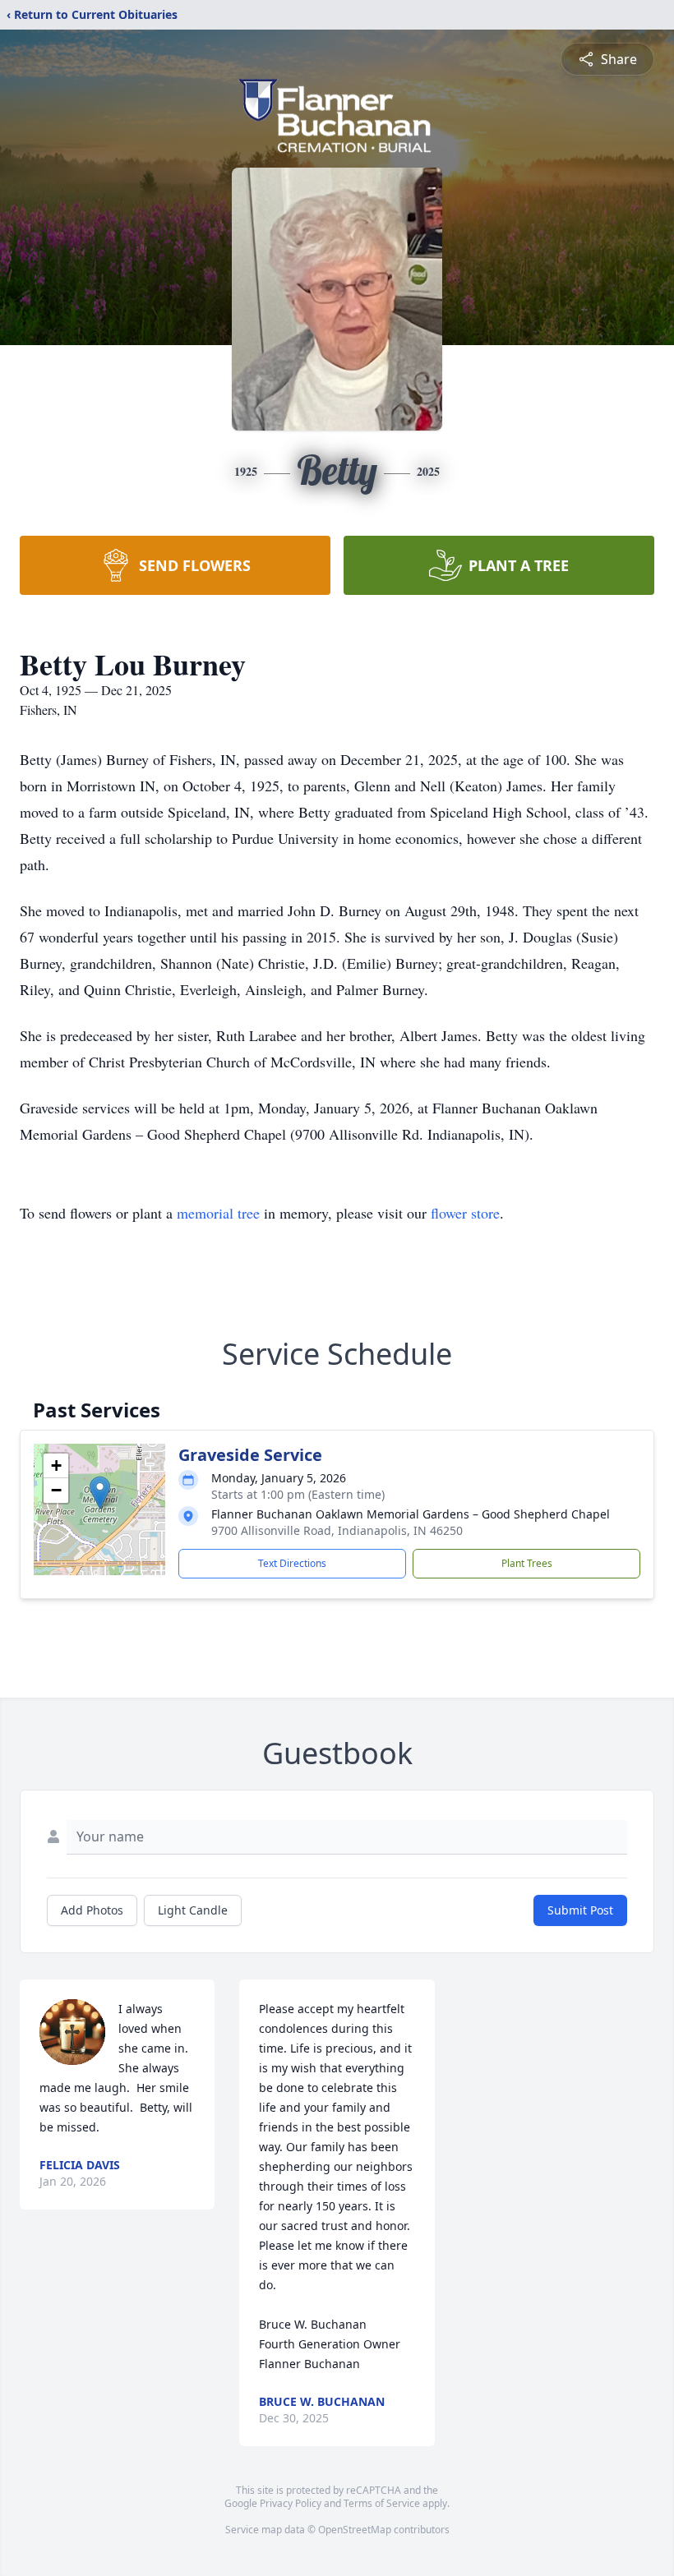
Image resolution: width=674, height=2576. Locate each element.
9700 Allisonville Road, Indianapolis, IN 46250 (337, 1530)
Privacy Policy (291, 2503)
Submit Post (580, 1910)
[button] (100, 1493)
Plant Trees (527, 1563)
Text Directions (292, 1563)
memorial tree (218, 1213)
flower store (465, 1213)
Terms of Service (382, 2503)
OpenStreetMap (355, 2530)
